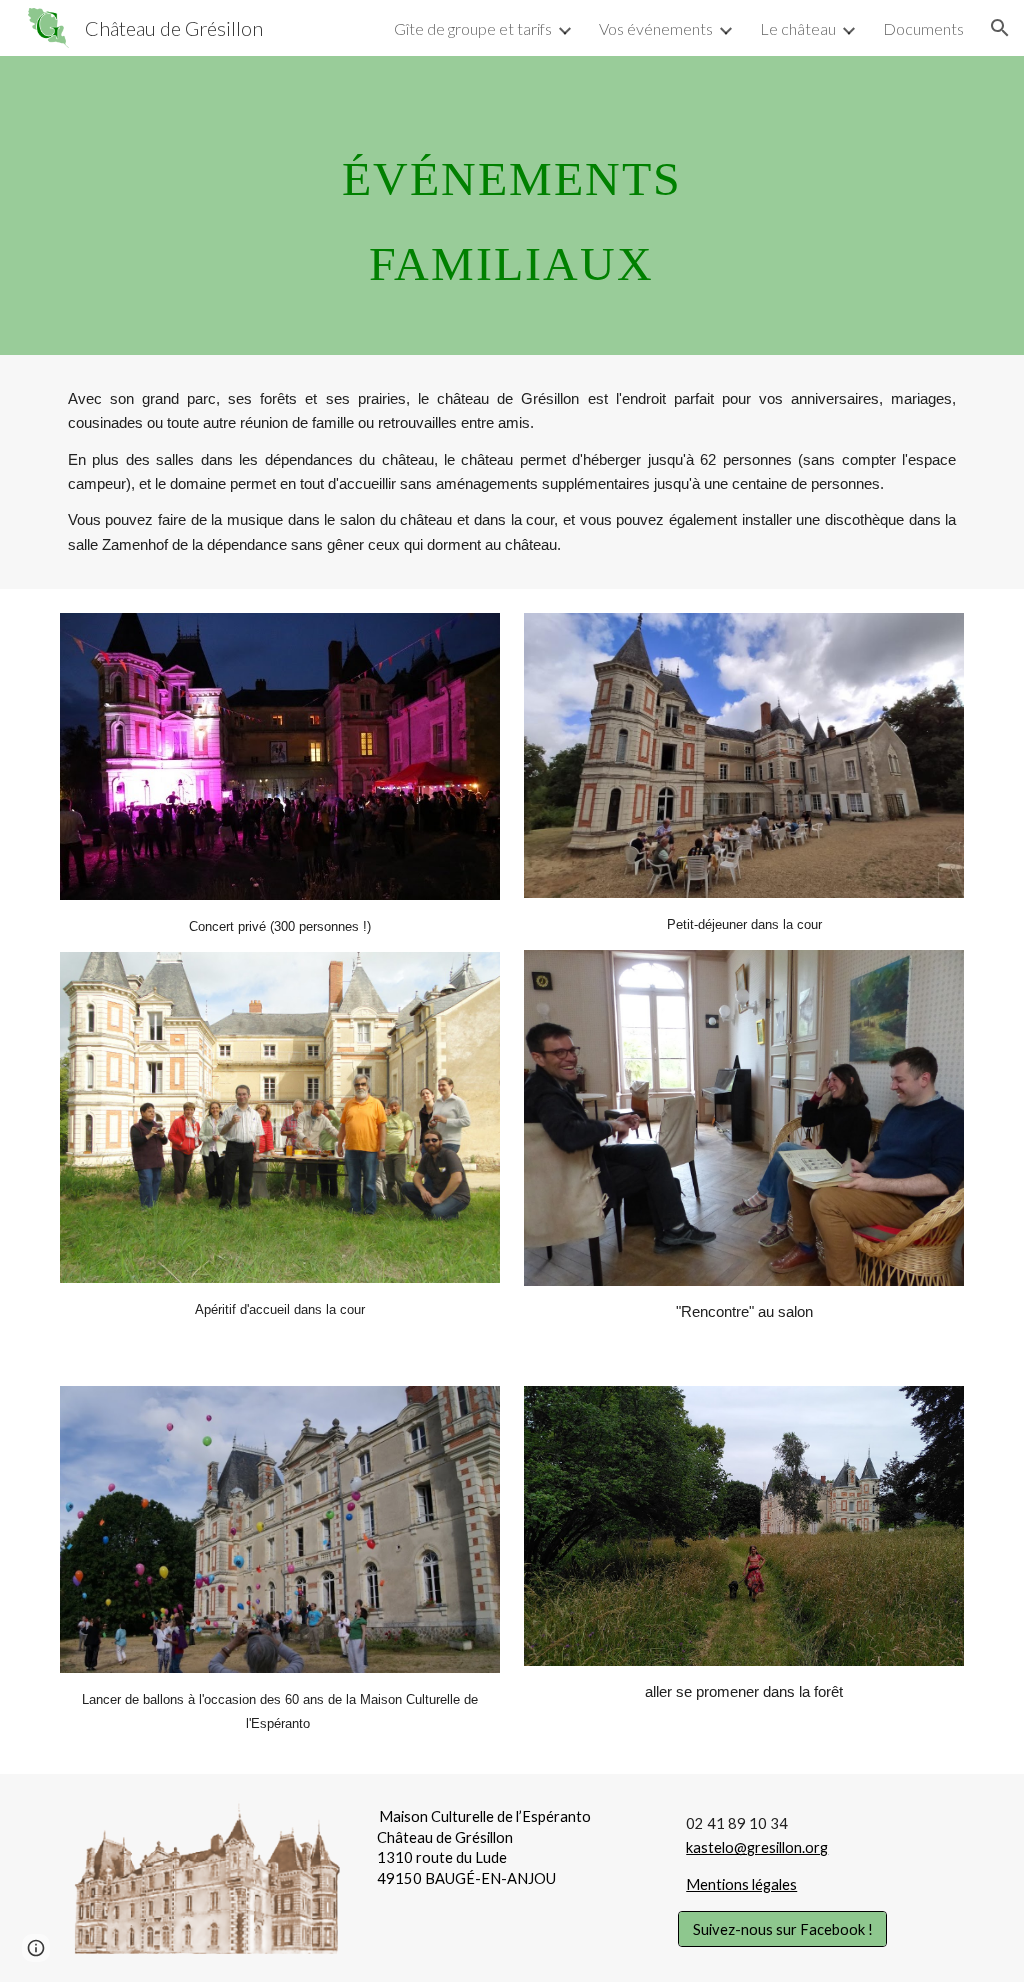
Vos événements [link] (656, 28)
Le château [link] (798, 28)
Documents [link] (923, 28)
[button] (1000, 28)
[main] (511, 205)
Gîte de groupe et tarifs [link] (473, 28)
